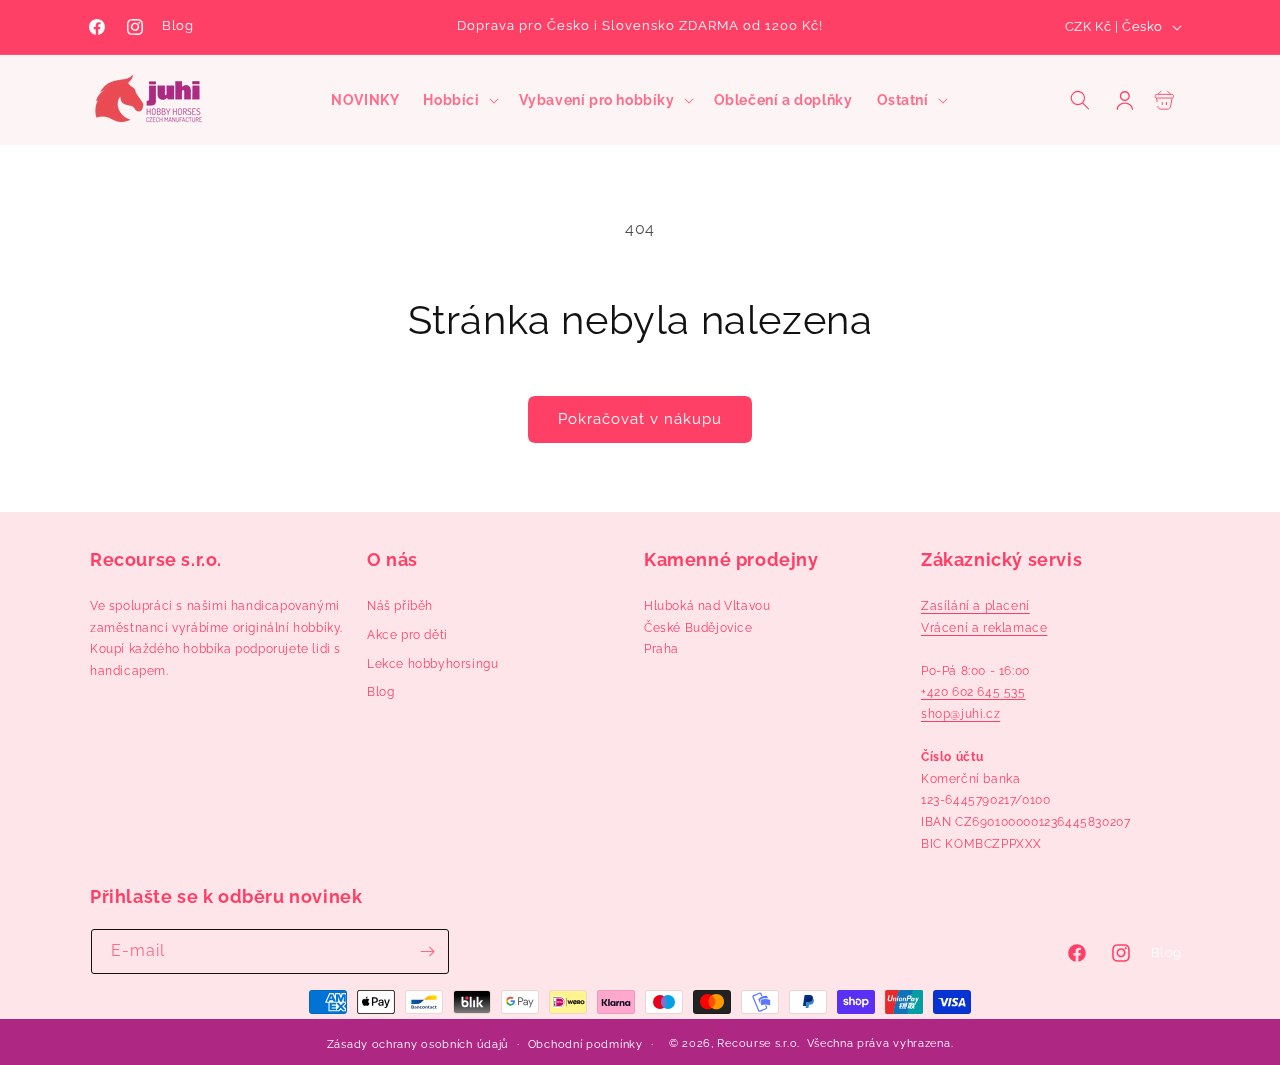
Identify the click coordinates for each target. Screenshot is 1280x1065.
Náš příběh (400, 606)
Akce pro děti (407, 635)
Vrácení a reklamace (984, 628)
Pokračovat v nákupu (640, 419)
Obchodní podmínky (585, 1044)
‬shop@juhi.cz (960, 714)
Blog (177, 25)
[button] (458, 100)
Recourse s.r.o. (758, 1043)
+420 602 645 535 (973, 692)
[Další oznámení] (853, 27)
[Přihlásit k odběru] (427, 951)
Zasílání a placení (975, 606)
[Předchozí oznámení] (427, 27)
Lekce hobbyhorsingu (432, 664)
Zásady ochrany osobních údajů (418, 1044)
